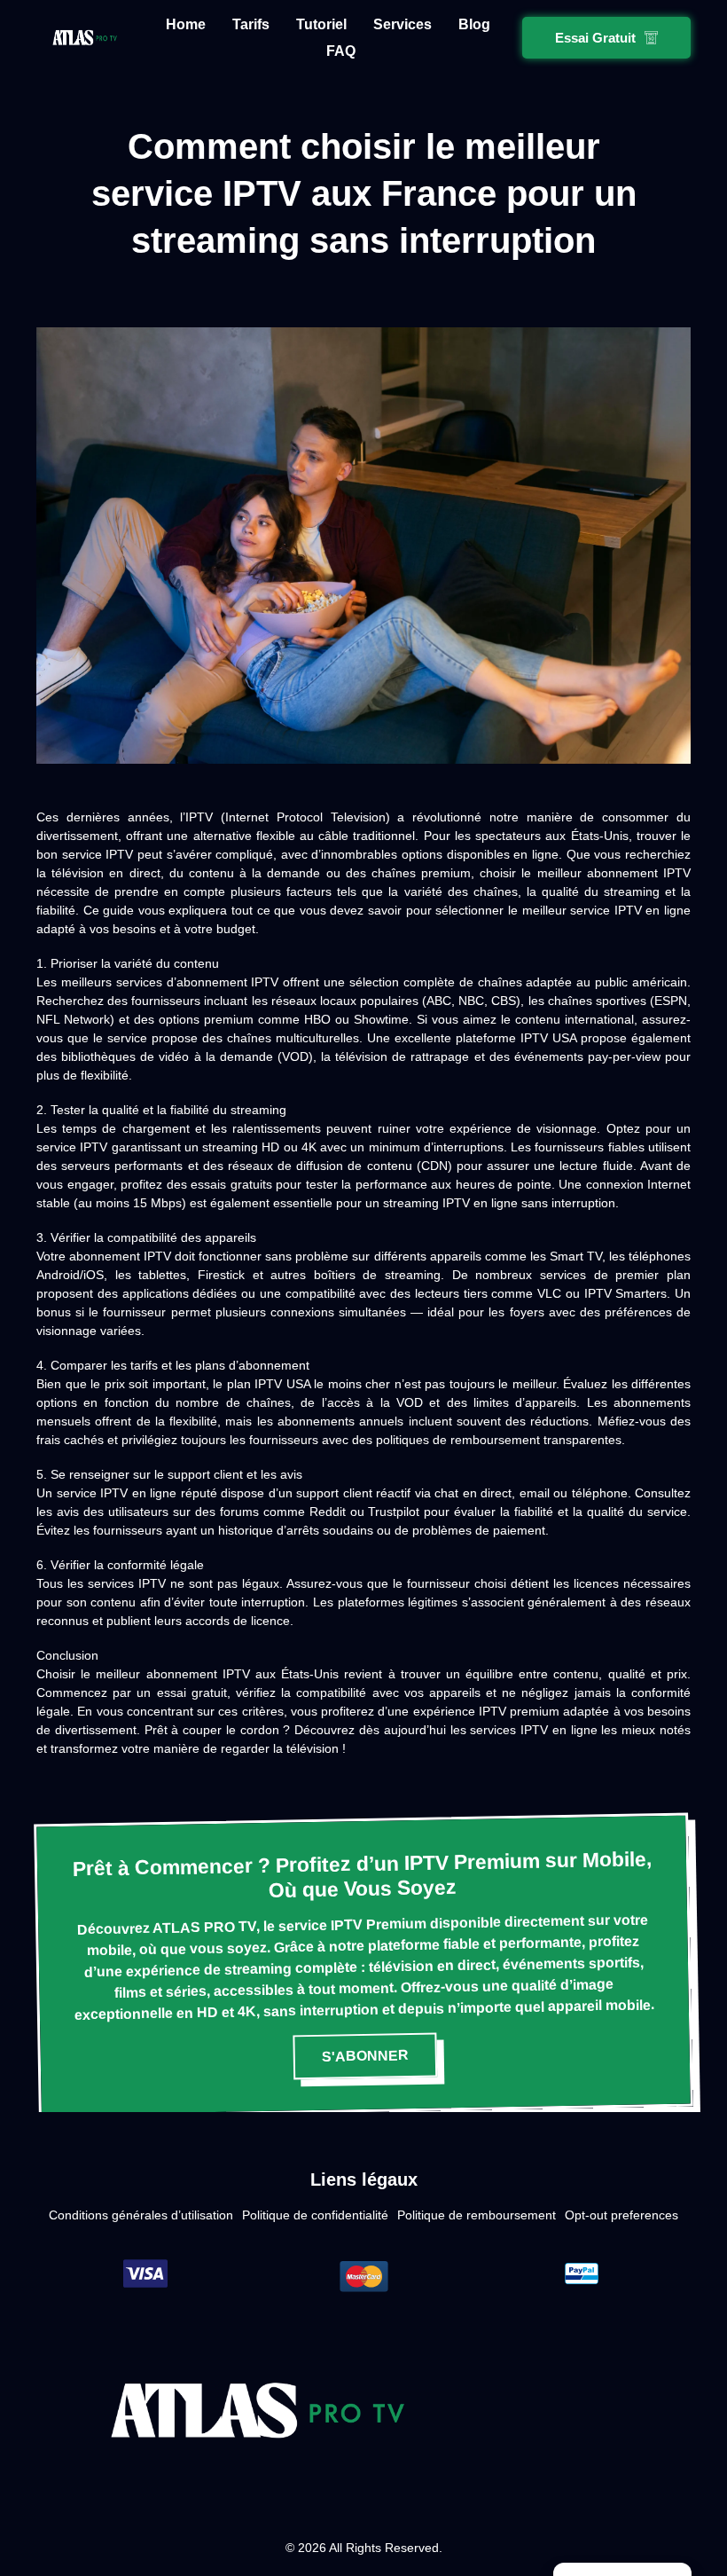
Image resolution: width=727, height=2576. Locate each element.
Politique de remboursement (477, 2215)
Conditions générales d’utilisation (141, 2215)
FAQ (341, 51)
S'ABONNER (365, 2056)
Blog (474, 24)
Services (403, 24)
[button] (606, 38)
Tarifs (251, 24)
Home (186, 24)
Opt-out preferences (621, 2215)
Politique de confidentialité (315, 2215)
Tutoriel (321, 24)
